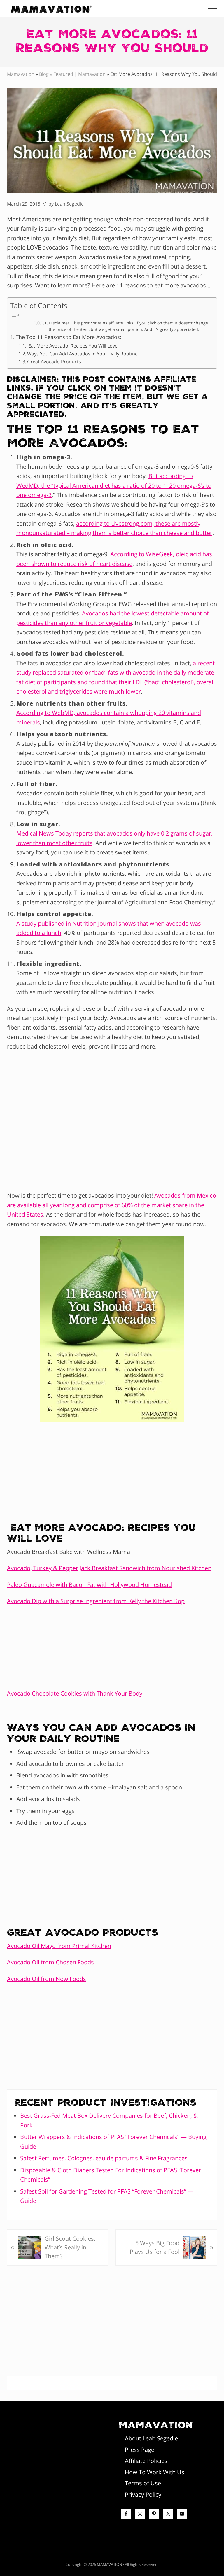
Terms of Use (143, 2483)
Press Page (140, 2450)
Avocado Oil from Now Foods (47, 1979)
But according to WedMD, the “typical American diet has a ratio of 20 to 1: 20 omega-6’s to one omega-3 (114, 485)
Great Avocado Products (54, 362)
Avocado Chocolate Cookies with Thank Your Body (75, 1693)
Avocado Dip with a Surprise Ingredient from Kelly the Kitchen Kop (96, 1601)
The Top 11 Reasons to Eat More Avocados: (69, 337)
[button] (212, 8)
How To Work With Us (155, 2472)
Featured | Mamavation (79, 74)
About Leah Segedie (151, 2438)
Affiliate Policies (146, 2461)
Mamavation (21, 74)
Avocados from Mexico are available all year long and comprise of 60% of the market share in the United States (112, 1205)
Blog (44, 74)
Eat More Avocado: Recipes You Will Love (72, 346)
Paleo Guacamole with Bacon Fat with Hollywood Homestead (89, 1585)
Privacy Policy (143, 2495)
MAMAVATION (110, 2564)
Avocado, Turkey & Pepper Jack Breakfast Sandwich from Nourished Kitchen (109, 1568)
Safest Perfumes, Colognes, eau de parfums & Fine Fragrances (104, 2158)
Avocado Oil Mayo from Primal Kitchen (59, 1946)
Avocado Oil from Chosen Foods (50, 1962)
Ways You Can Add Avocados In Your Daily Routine (82, 354)
